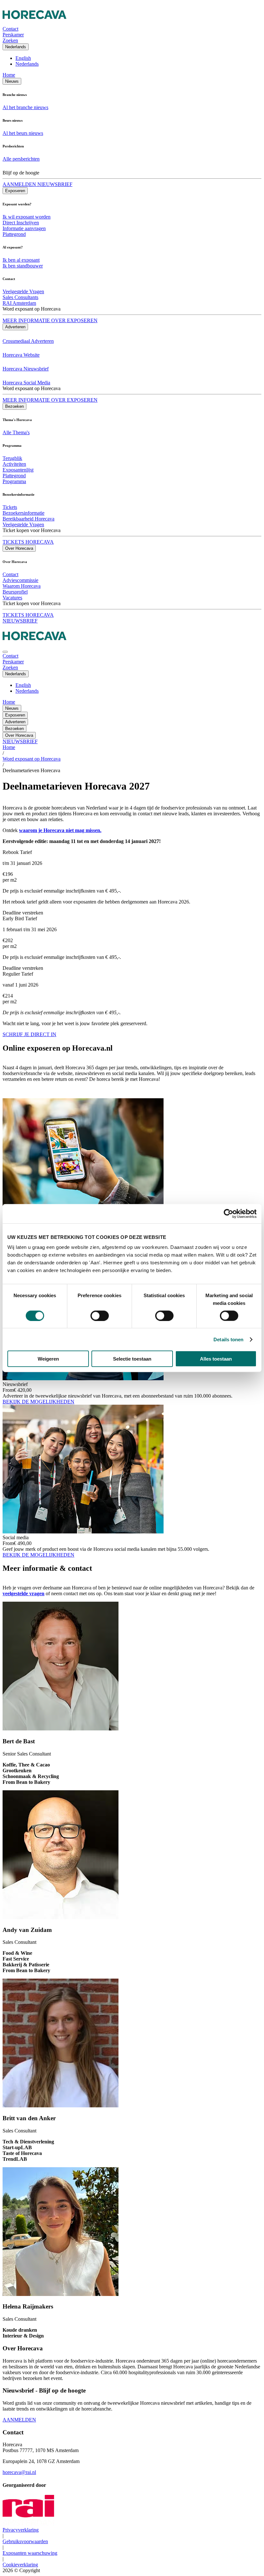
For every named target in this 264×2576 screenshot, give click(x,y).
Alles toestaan (216, 1359)
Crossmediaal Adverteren (28, 341)
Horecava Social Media (26, 383)
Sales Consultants (20, 297)
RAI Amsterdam (19, 303)
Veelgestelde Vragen (23, 291)
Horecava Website (21, 355)
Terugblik (12, 458)
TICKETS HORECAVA (28, 542)
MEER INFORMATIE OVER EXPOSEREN (50, 320)
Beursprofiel (15, 592)
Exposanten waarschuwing (30, 2553)
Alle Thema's (16, 432)
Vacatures (12, 598)
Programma (14, 481)
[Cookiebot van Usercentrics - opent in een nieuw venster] (228, 1213)
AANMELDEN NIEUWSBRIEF (38, 184)
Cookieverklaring (20, 2565)
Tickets (10, 507)
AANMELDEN (19, 2420)
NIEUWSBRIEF (20, 621)
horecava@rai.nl (19, 2472)
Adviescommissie (20, 580)
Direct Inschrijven (21, 223)
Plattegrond (14, 234)
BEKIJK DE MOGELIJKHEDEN (38, 1402)
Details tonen (228, 1339)
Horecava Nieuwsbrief (26, 369)
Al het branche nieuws (25, 107)
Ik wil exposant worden (27, 217)
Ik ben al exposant (21, 260)
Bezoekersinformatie (24, 513)
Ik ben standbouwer (23, 266)
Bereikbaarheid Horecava (28, 519)
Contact (10, 574)
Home (9, 75)
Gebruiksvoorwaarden (25, 2541)
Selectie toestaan (132, 1359)
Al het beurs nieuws (23, 133)
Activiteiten (14, 464)
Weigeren (48, 1359)
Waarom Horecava (22, 586)
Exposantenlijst (18, 470)
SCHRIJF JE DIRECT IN (29, 1034)
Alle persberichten (21, 159)
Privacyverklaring (21, 2530)
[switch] (100, 1316)
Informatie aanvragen (24, 228)
